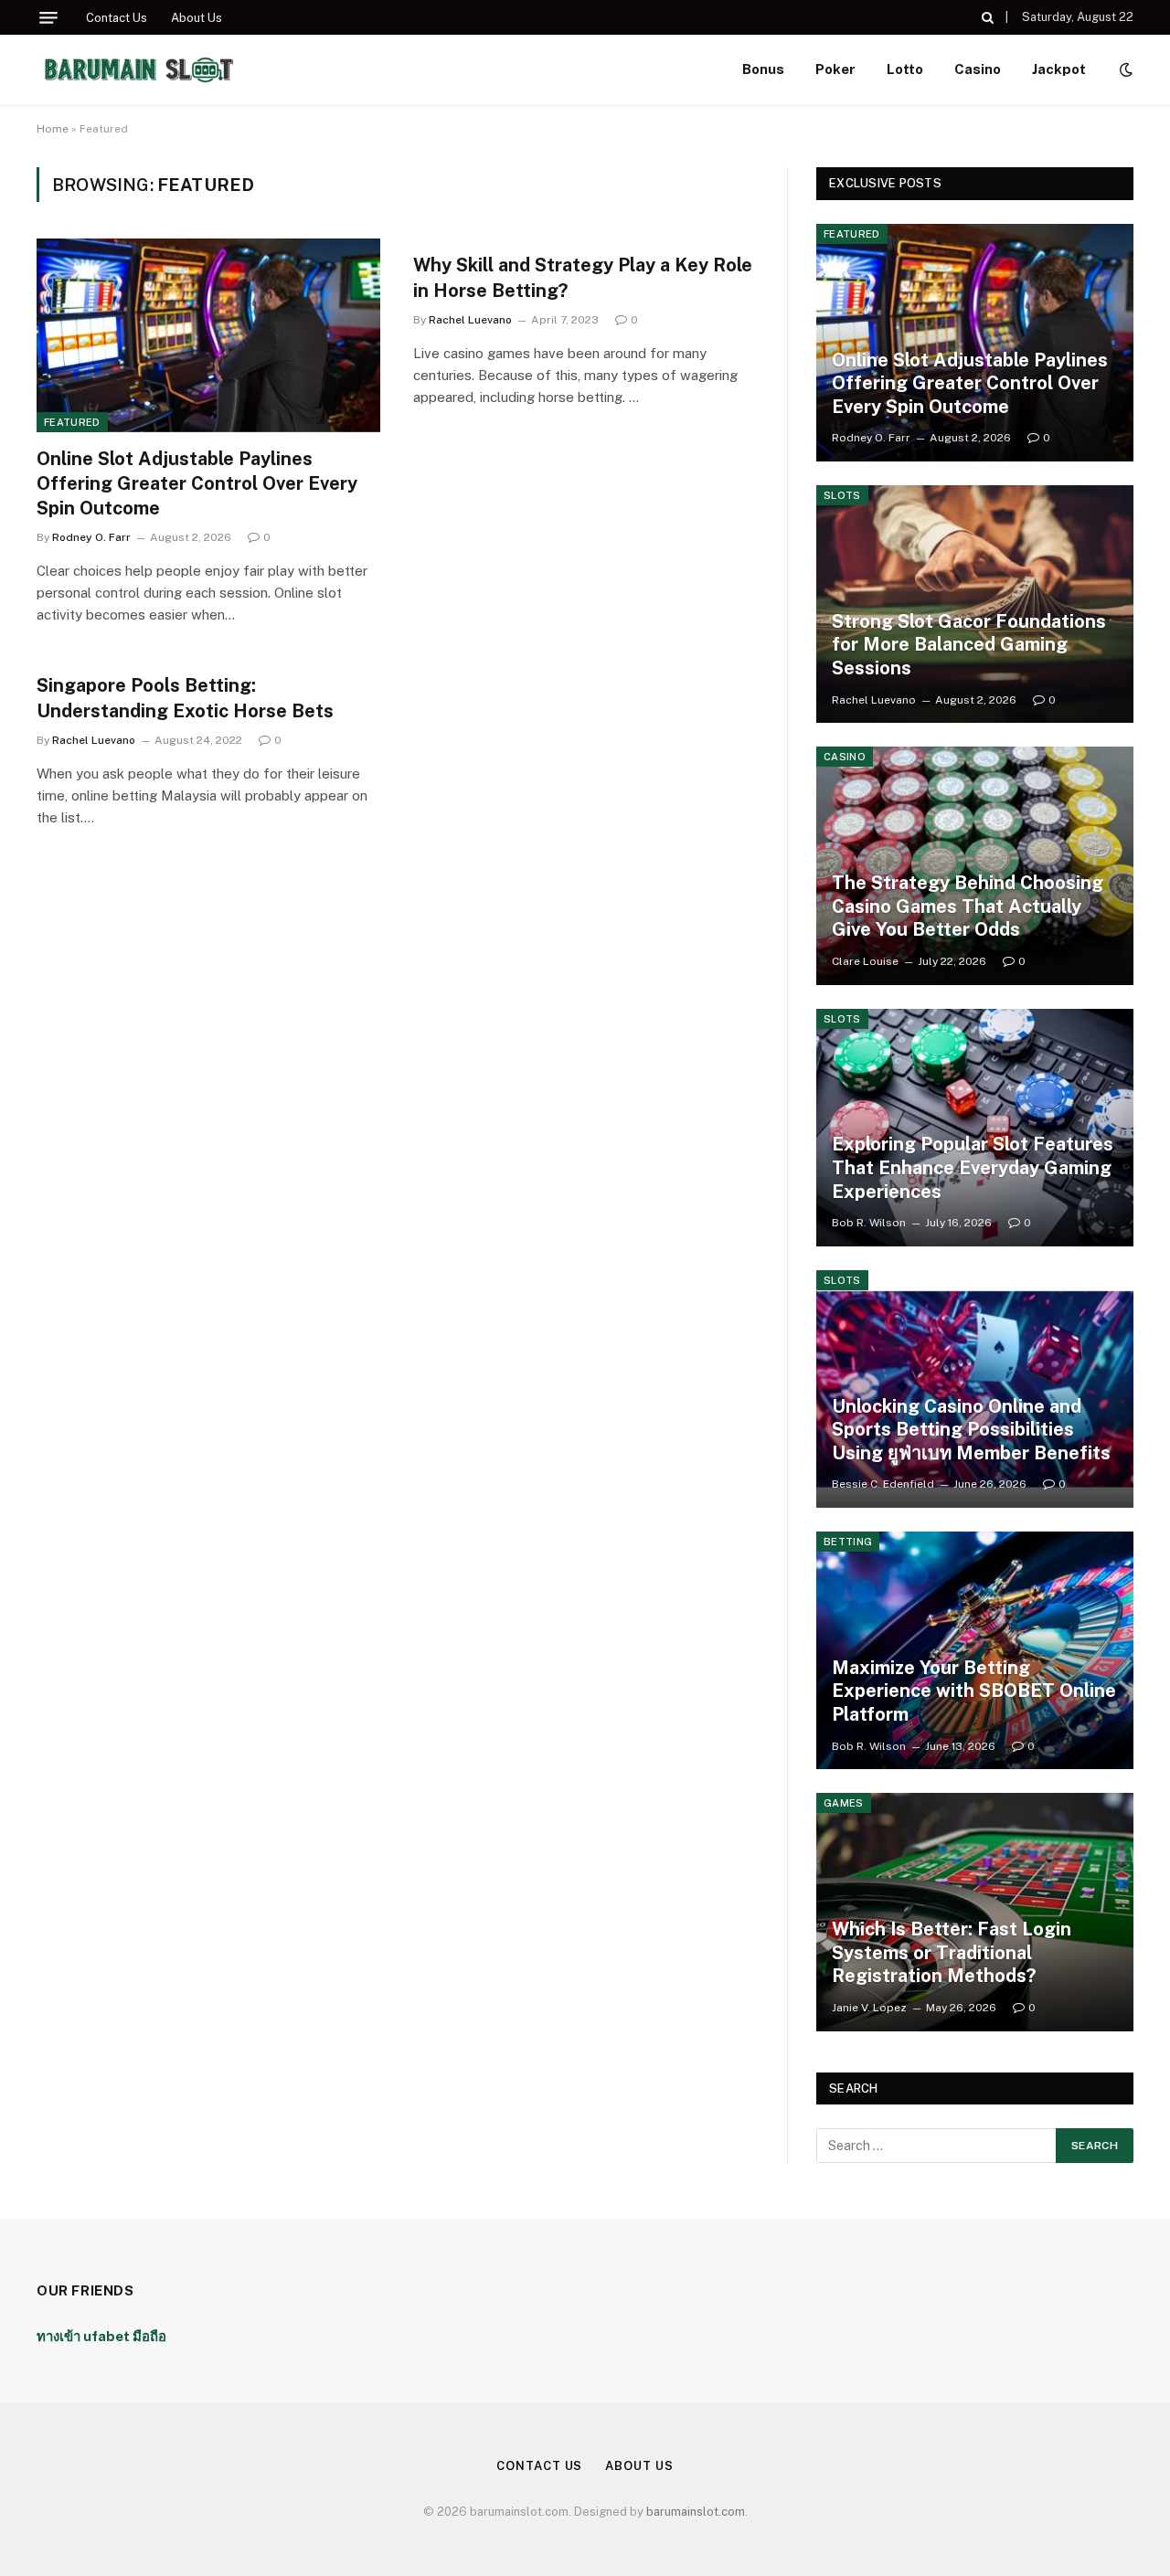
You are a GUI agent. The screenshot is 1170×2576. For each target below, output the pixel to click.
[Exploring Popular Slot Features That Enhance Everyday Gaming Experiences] (975, 1128)
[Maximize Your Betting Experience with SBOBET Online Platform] (975, 1650)
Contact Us (117, 18)
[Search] (988, 17)
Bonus (763, 69)
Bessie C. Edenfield (883, 1484)
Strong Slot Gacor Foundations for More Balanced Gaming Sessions (969, 645)
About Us (197, 18)
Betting (848, 1542)
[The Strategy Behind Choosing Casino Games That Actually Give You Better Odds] (975, 865)
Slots (842, 495)
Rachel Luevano (470, 320)
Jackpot (1059, 69)
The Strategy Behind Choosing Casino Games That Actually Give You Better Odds (968, 906)
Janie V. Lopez (869, 2008)
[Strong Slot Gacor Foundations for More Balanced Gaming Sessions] (975, 604)
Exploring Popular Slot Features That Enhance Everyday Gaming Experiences (973, 1167)
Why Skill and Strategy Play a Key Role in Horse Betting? (583, 277)
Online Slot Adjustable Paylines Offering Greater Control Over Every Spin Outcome (197, 483)
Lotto (905, 69)
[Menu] (48, 18)
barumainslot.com (696, 2512)
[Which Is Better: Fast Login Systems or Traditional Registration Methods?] (975, 1912)
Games (844, 1803)
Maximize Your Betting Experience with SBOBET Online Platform (974, 1691)
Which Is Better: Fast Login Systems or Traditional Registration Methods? (952, 1952)
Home (53, 129)
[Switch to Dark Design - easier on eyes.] (1124, 69)
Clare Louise (865, 961)
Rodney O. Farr (91, 537)
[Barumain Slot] (138, 69)
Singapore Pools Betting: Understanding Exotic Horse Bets (185, 698)
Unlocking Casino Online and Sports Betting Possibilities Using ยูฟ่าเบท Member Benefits (971, 1430)
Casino (978, 69)
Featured (72, 422)
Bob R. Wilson (869, 1223)
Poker (835, 69)
